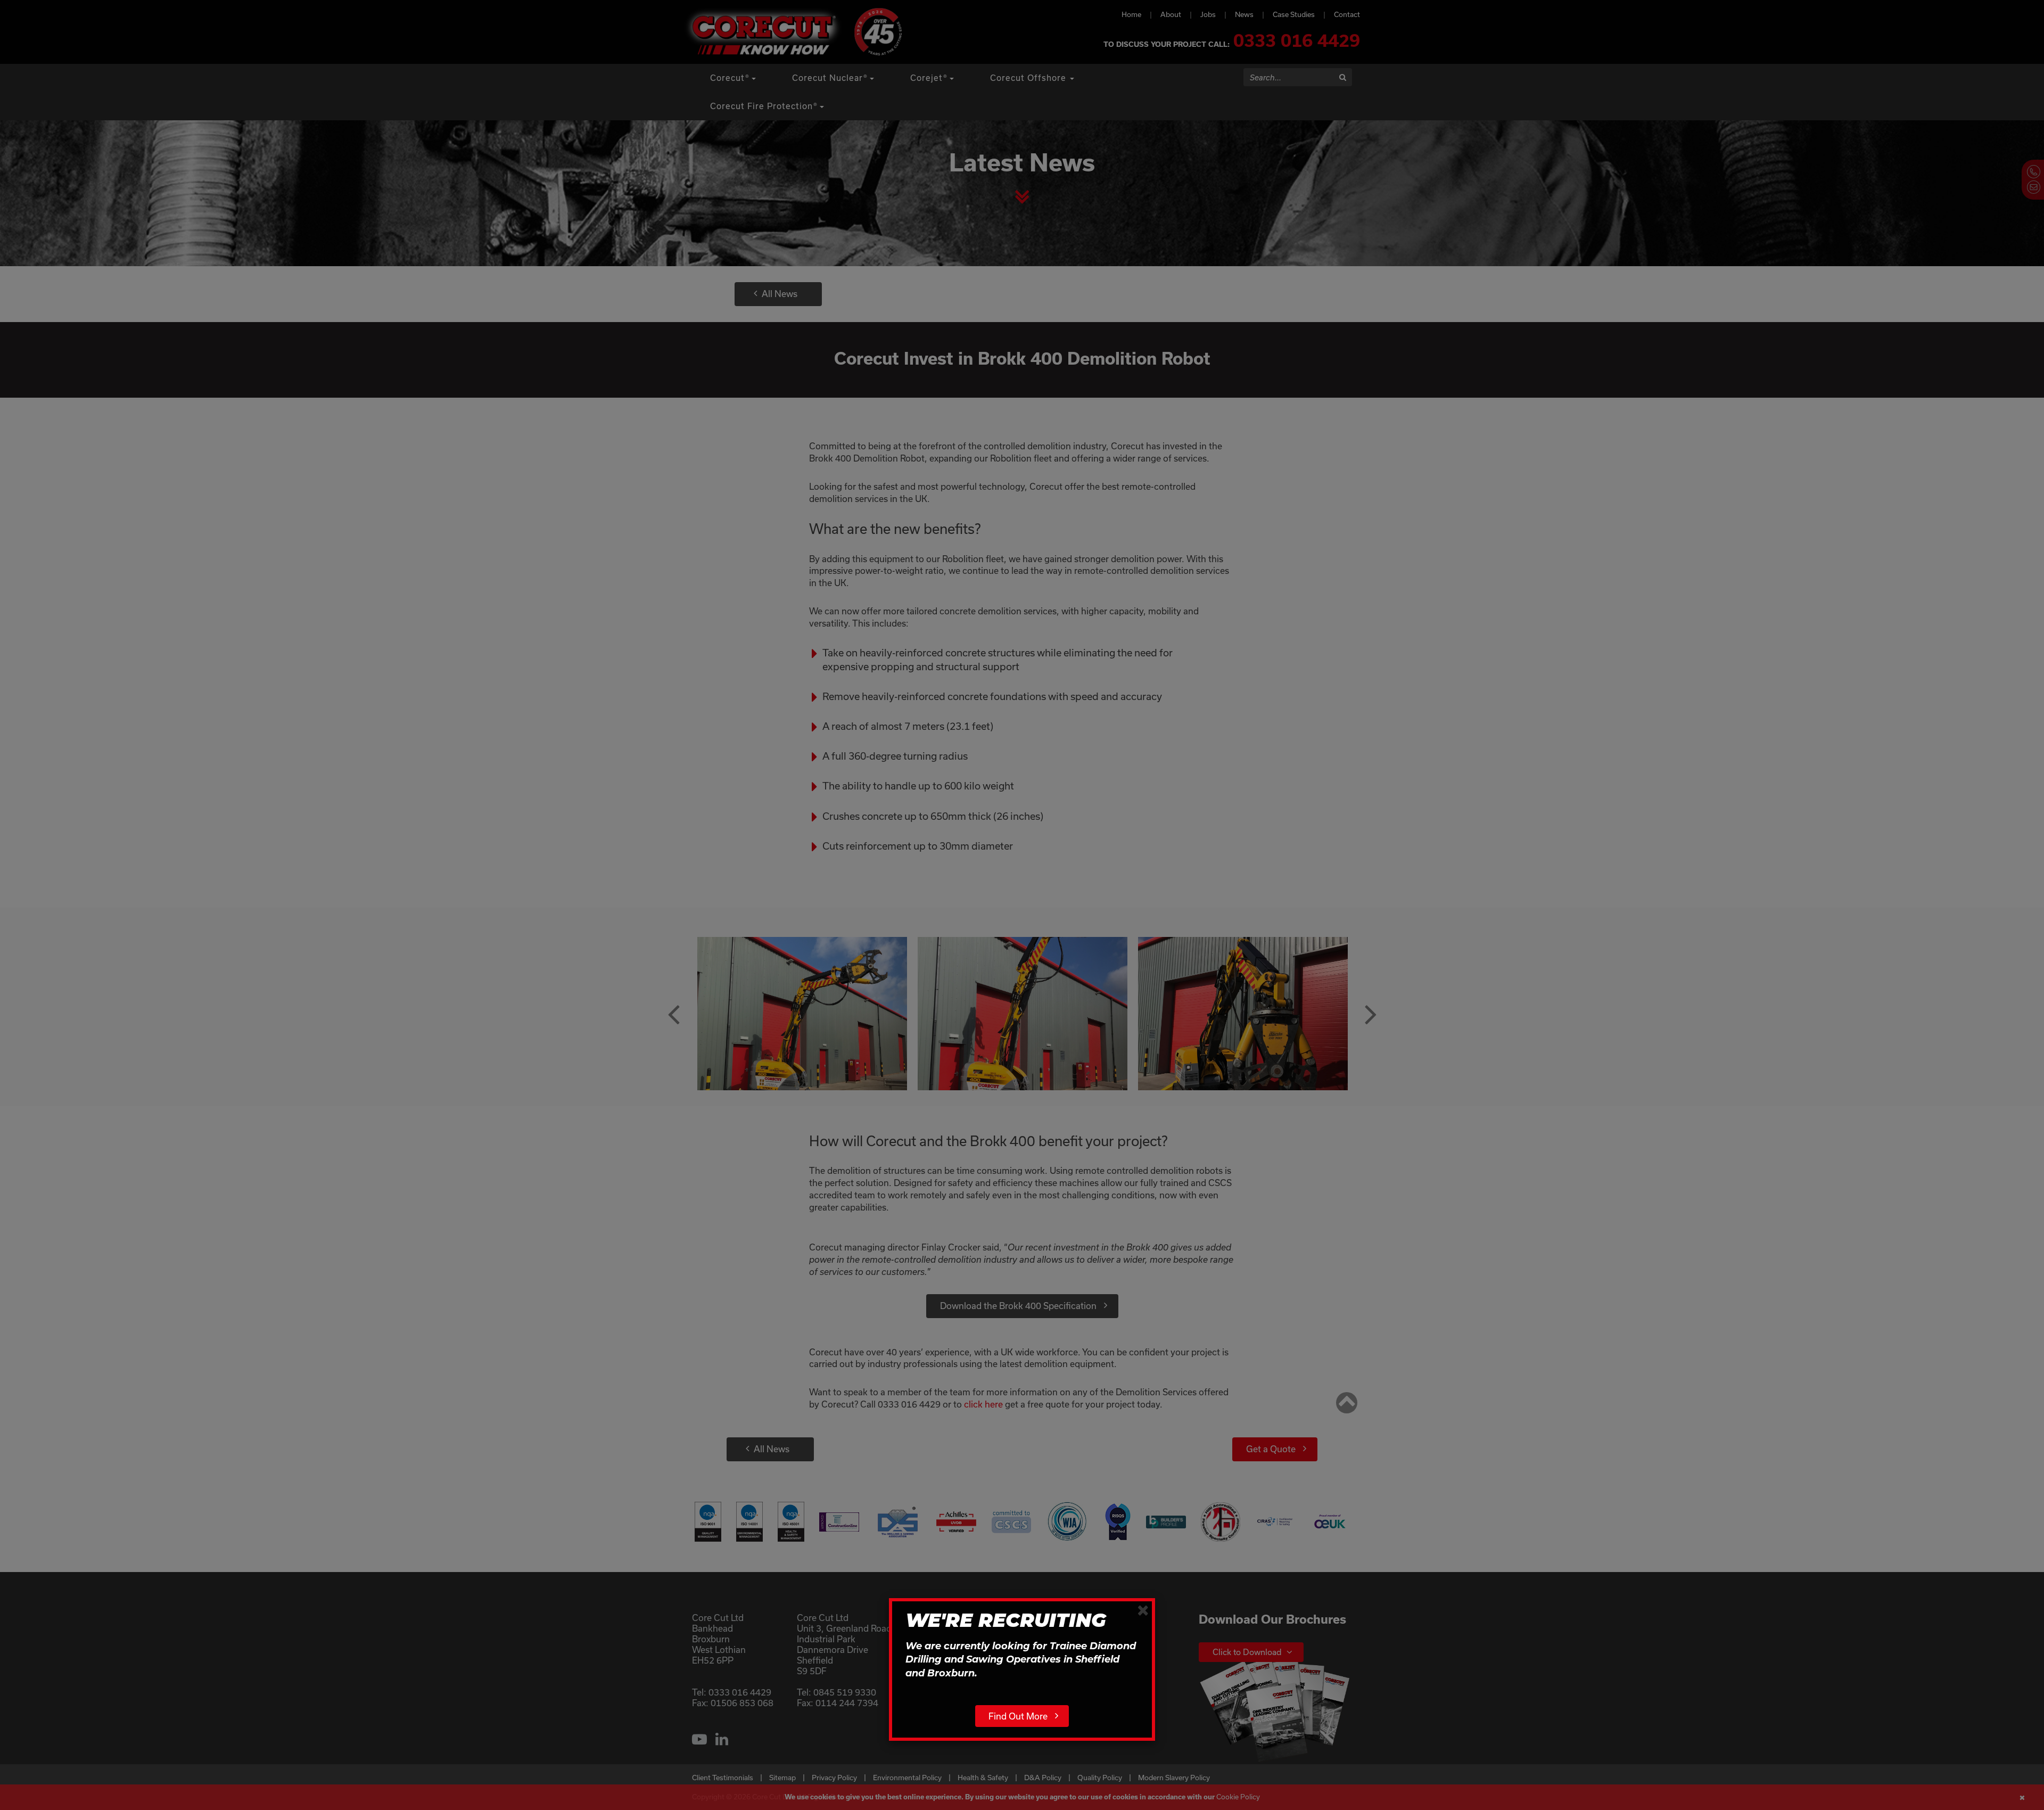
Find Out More (1018, 1716)
